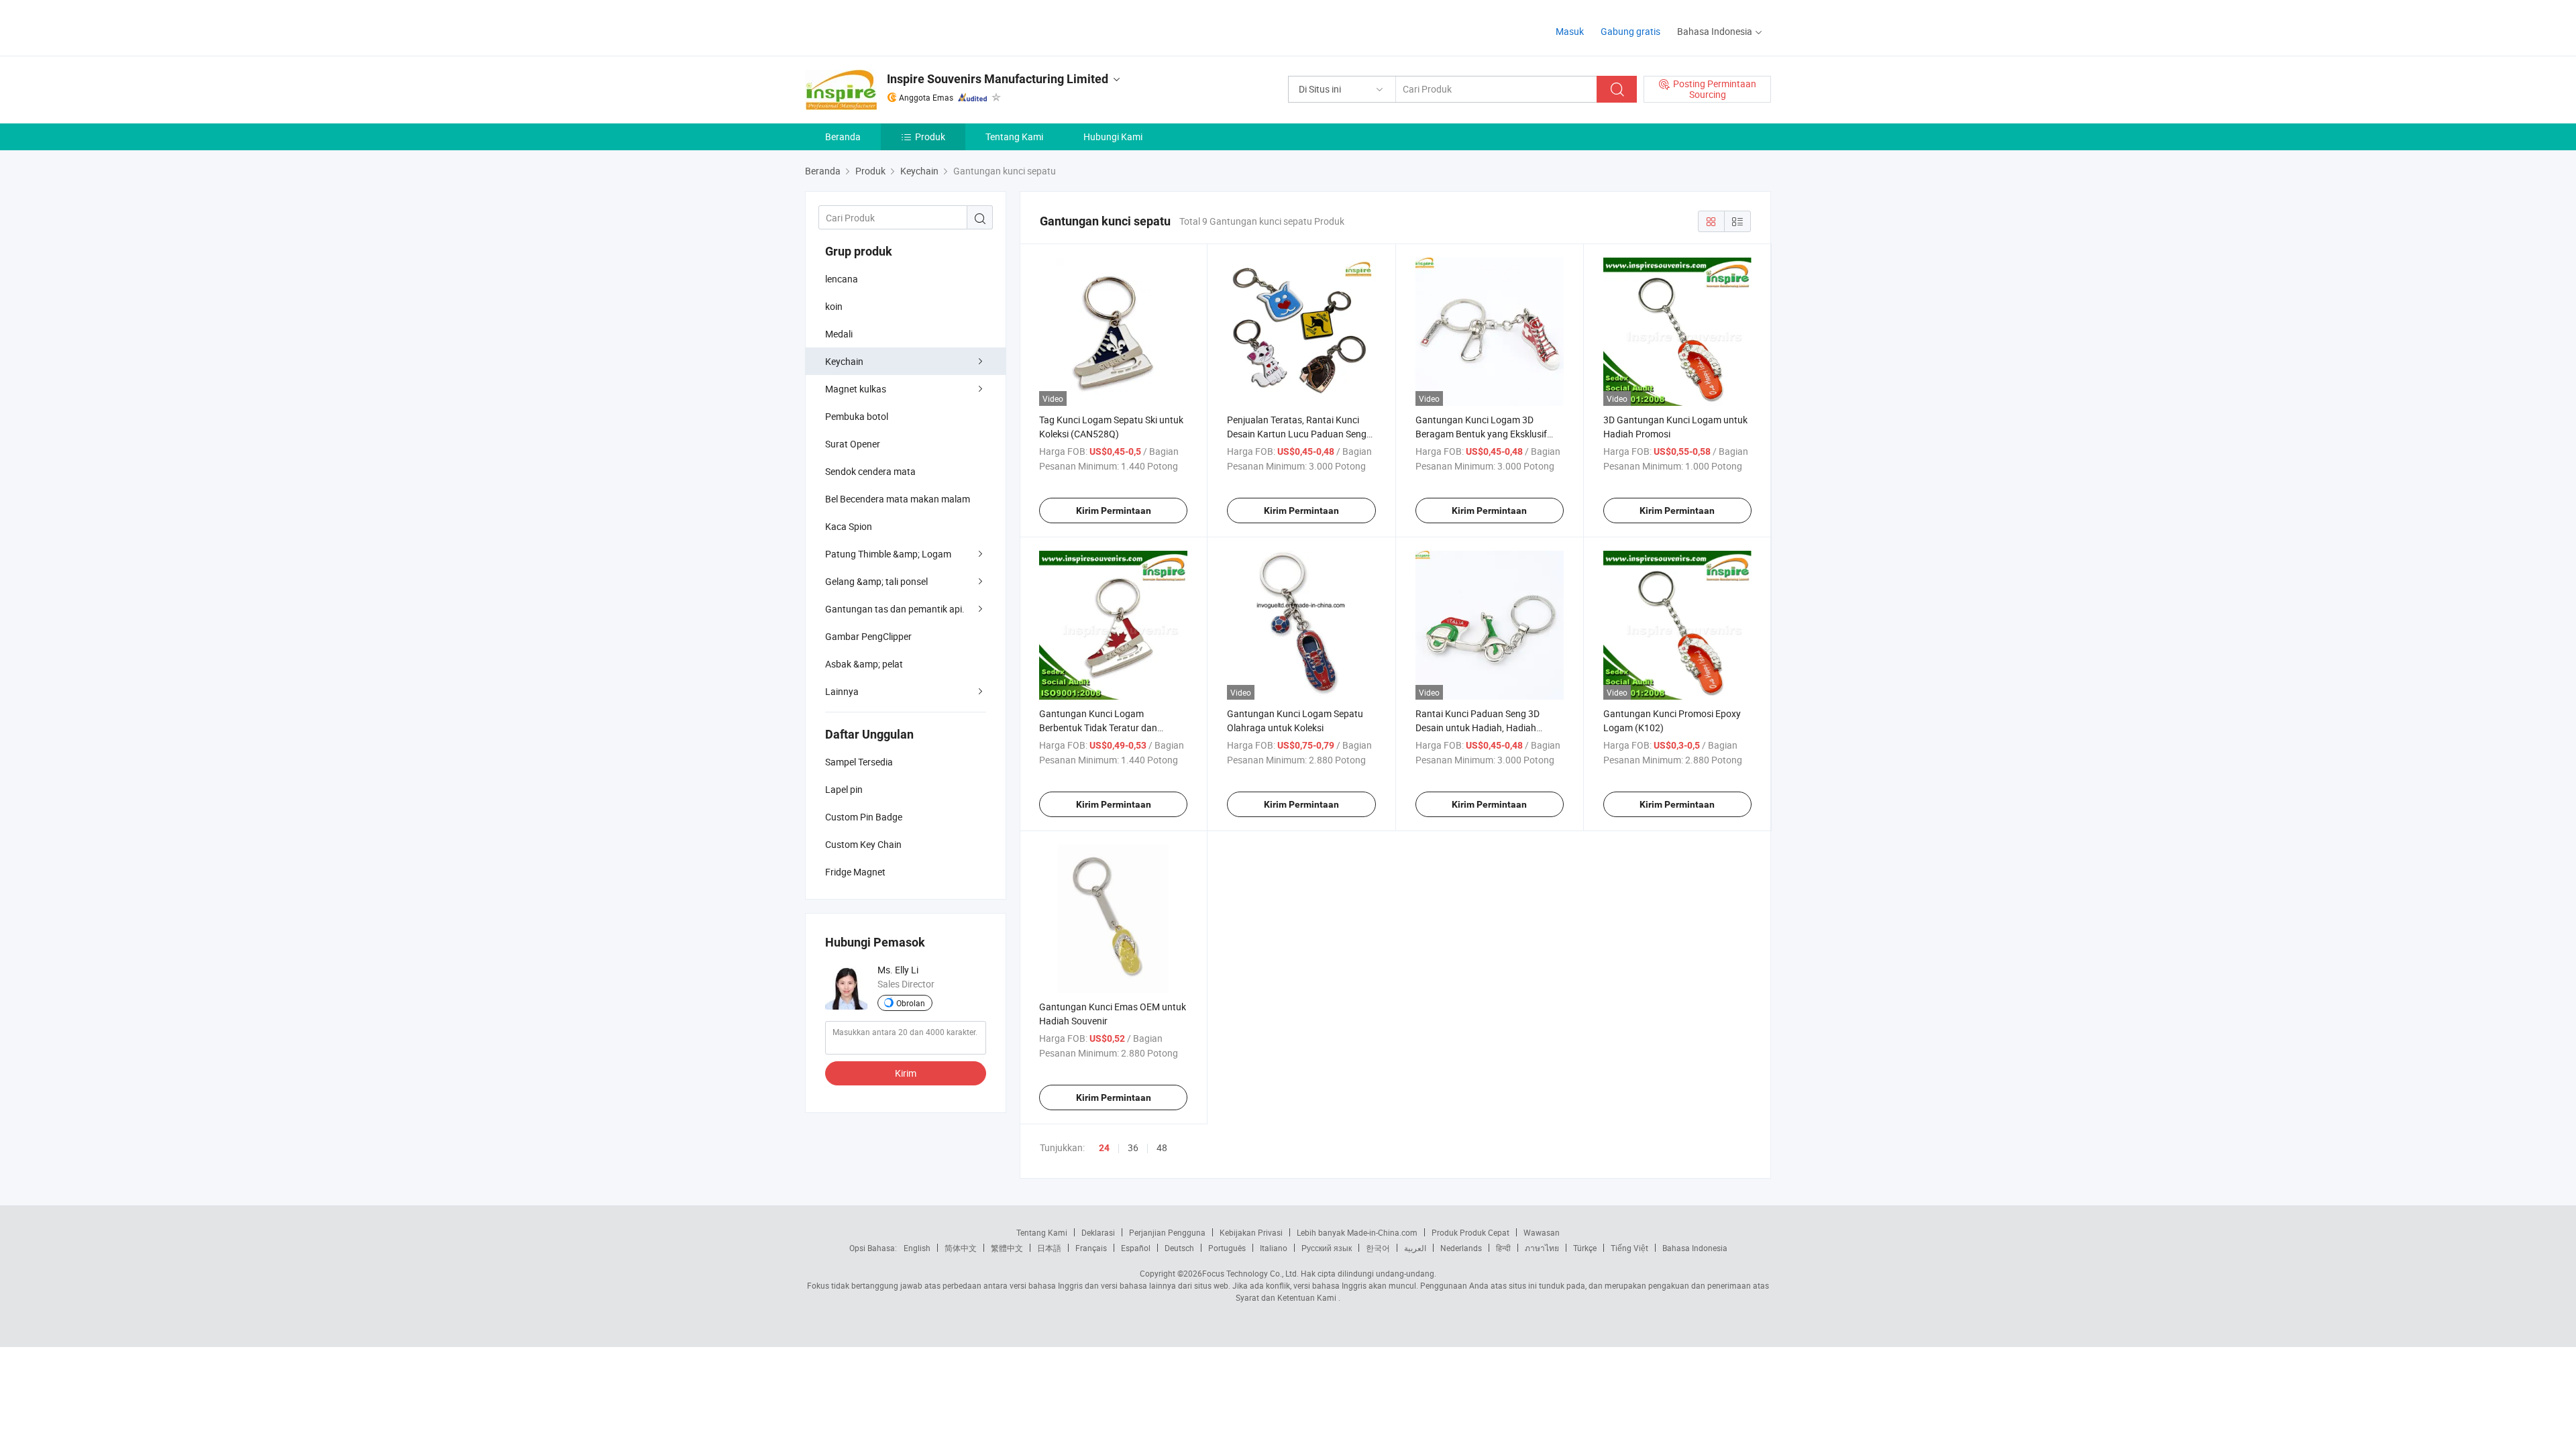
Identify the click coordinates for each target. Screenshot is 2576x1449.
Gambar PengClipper (868, 636)
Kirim (906, 1073)
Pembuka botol (857, 416)
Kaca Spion (849, 526)
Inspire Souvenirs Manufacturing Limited (998, 79)
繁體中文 (1007, 1248)
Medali (839, 334)
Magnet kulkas (856, 389)
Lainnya (842, 691)
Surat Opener (853, 444)
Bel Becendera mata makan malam (898, 499)
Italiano (1274, 1248)
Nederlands (1461, 1248)
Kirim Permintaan (1114, 511)
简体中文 (961, 1248)
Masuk (1570, 31)
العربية (1415, 1248)
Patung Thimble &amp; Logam (888, 554)
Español (1136, 1248)
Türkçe (1585, 1248)
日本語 (1049, 1248)
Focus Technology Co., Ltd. (1250, 1273)
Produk (930, 137)
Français (1091, 1248)
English (917, 1248)
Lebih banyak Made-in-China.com (1357, 1232)
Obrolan (911, 1003)
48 (1162, 1147)
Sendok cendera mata (870, 471)
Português (1227, 1248)
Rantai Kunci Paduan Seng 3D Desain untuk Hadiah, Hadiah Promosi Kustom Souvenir (1478, 728)
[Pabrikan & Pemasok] (891, 26)
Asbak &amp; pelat (864, 664)
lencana (842, 279)
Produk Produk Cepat (1470, 1232)
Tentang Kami (1014, 137)
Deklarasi (1098, 1232)
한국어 (1378, 1248)
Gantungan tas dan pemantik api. (895, 609)
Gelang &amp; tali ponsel (876, 581)
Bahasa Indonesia (1695, 1248)
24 (1104, 1148)
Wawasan (1542, 1232)
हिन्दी (1503, 1248)
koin (834, 306)
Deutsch (1179, 1248)
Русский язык (1327, 1248)
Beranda (843, 137)
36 (1133, 1147)
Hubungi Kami (1113, 137)
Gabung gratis (1630, 31)
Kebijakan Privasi (1251, 1232)
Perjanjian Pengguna (1167, 1232)
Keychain (844, 361)
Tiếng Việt (1629, 1248)
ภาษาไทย (1542, 1248)
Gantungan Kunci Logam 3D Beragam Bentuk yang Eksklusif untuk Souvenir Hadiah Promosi (1481, 434)
